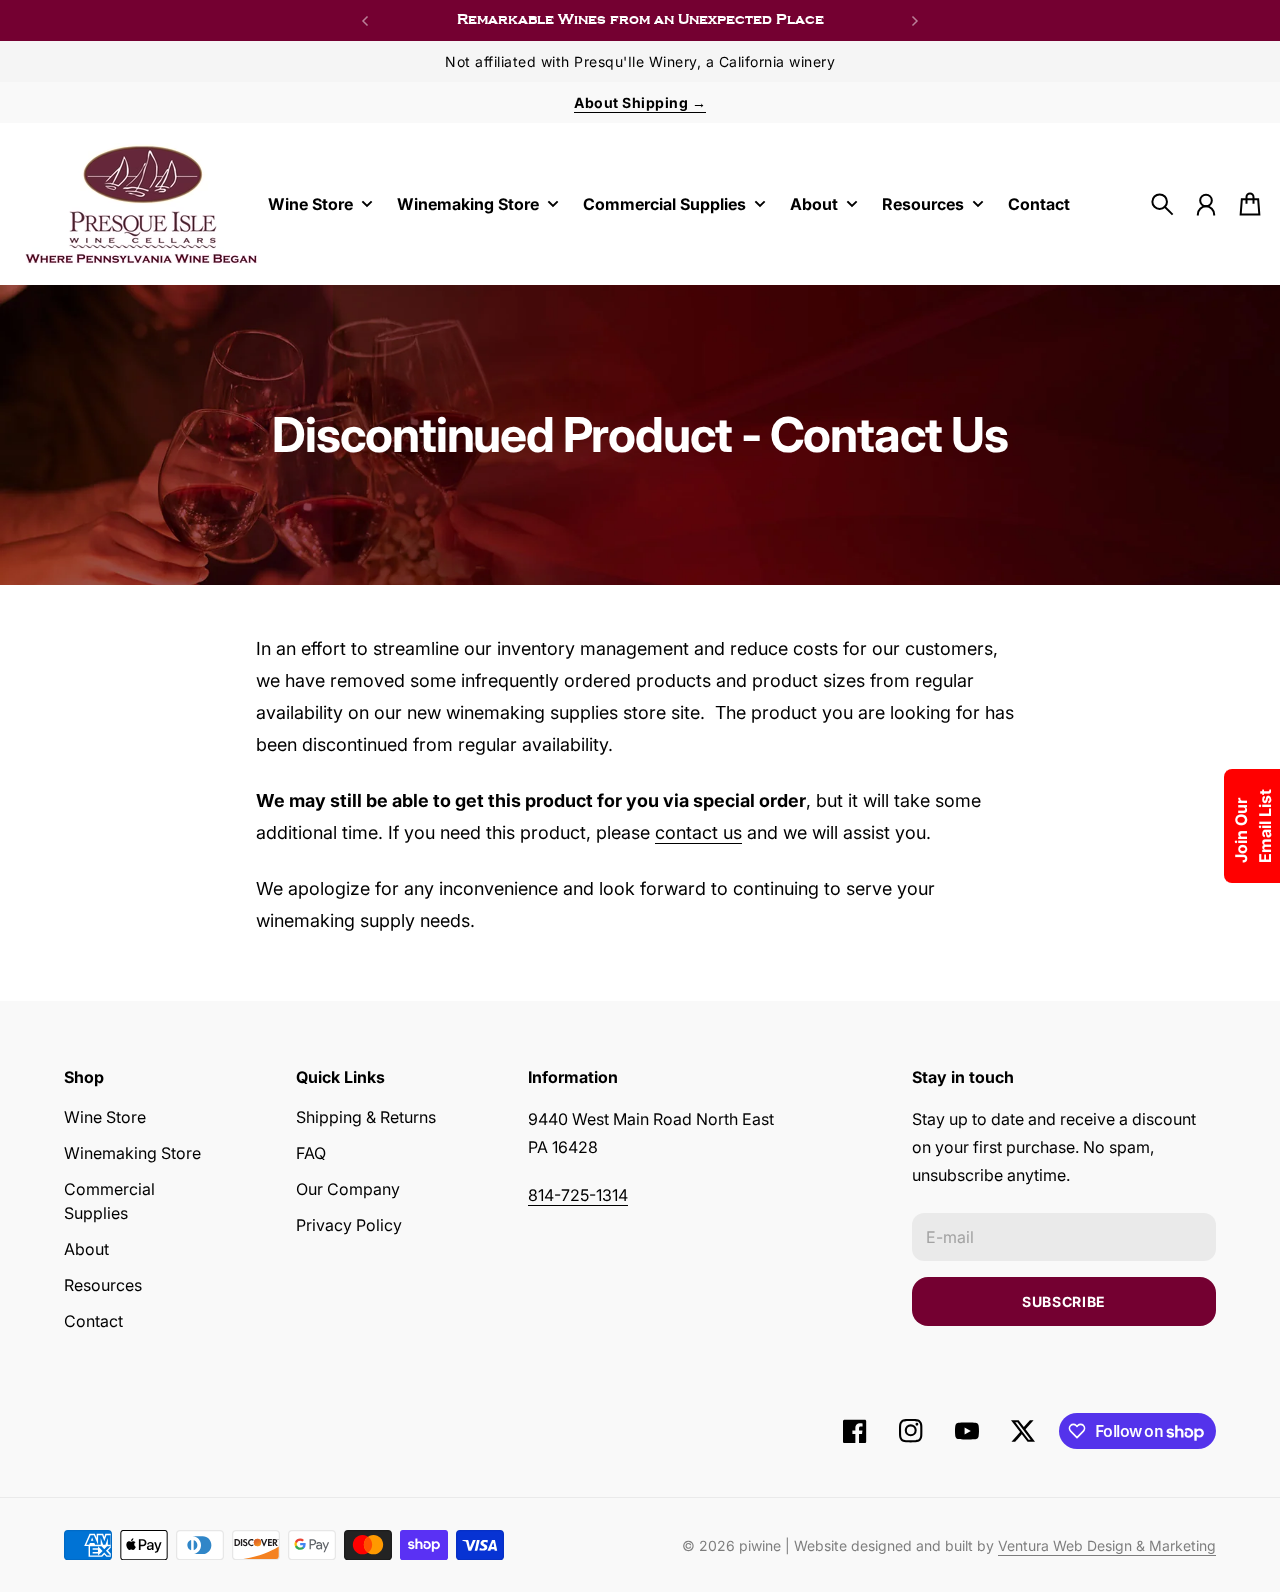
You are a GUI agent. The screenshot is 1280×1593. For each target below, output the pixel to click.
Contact (93, 1321)
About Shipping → (640, 102)
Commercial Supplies (109, 1201)
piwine (760, 1545)
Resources (103, 1285)
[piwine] (142, 204)
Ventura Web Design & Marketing (1107, 1545)
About (86, 1249)
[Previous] (365, 20)
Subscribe (1064, 1301)
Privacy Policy (349, 1225)
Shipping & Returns (366, 1117)
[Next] (915, 20)
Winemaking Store (132, 1153)
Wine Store (105, 1117)
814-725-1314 (578, 1195)
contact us (698, 832)
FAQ (311, 1153)
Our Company (348, 1189)
